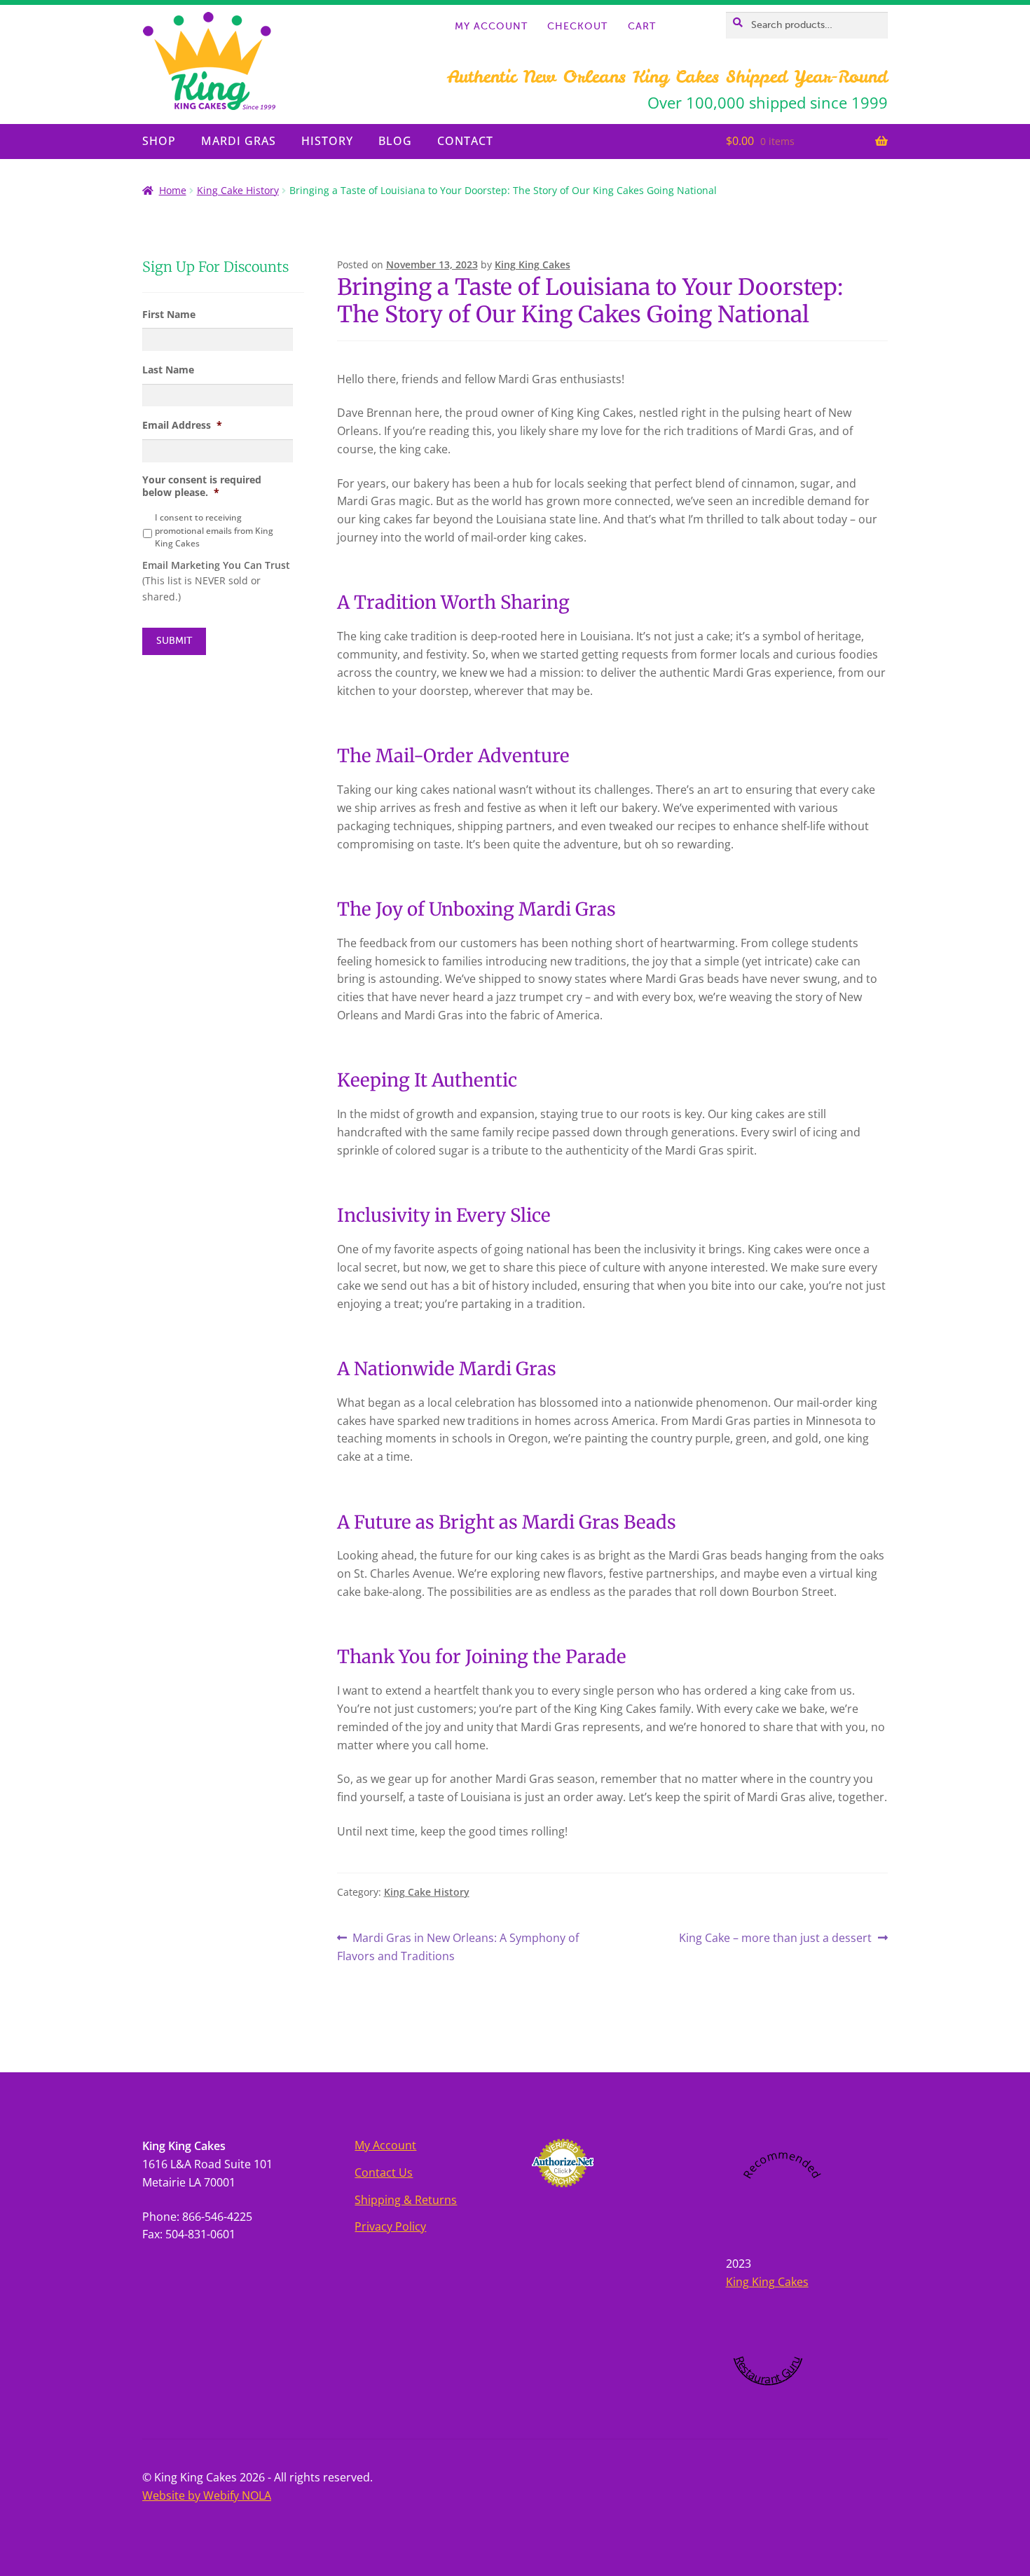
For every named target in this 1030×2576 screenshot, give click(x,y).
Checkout (577, 27)
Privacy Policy (390, 2226)
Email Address (182, 425)
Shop (159, 141)
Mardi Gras (239, 141)
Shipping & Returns (406, 2200)
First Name (169, 315)
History (327, 141)
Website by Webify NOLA (207, 2495)
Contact (465, 141)
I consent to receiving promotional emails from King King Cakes (214, 530)
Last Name (168, 370)
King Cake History (238, 190)
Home (173, 190)
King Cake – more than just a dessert (775, 1938)
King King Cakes (533, 264)
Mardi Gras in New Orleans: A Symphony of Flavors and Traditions (458, 1947)
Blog (395, 141)
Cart (642, 27)
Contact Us (384, 2172)
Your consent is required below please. (202, 486)
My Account (491, 27)
